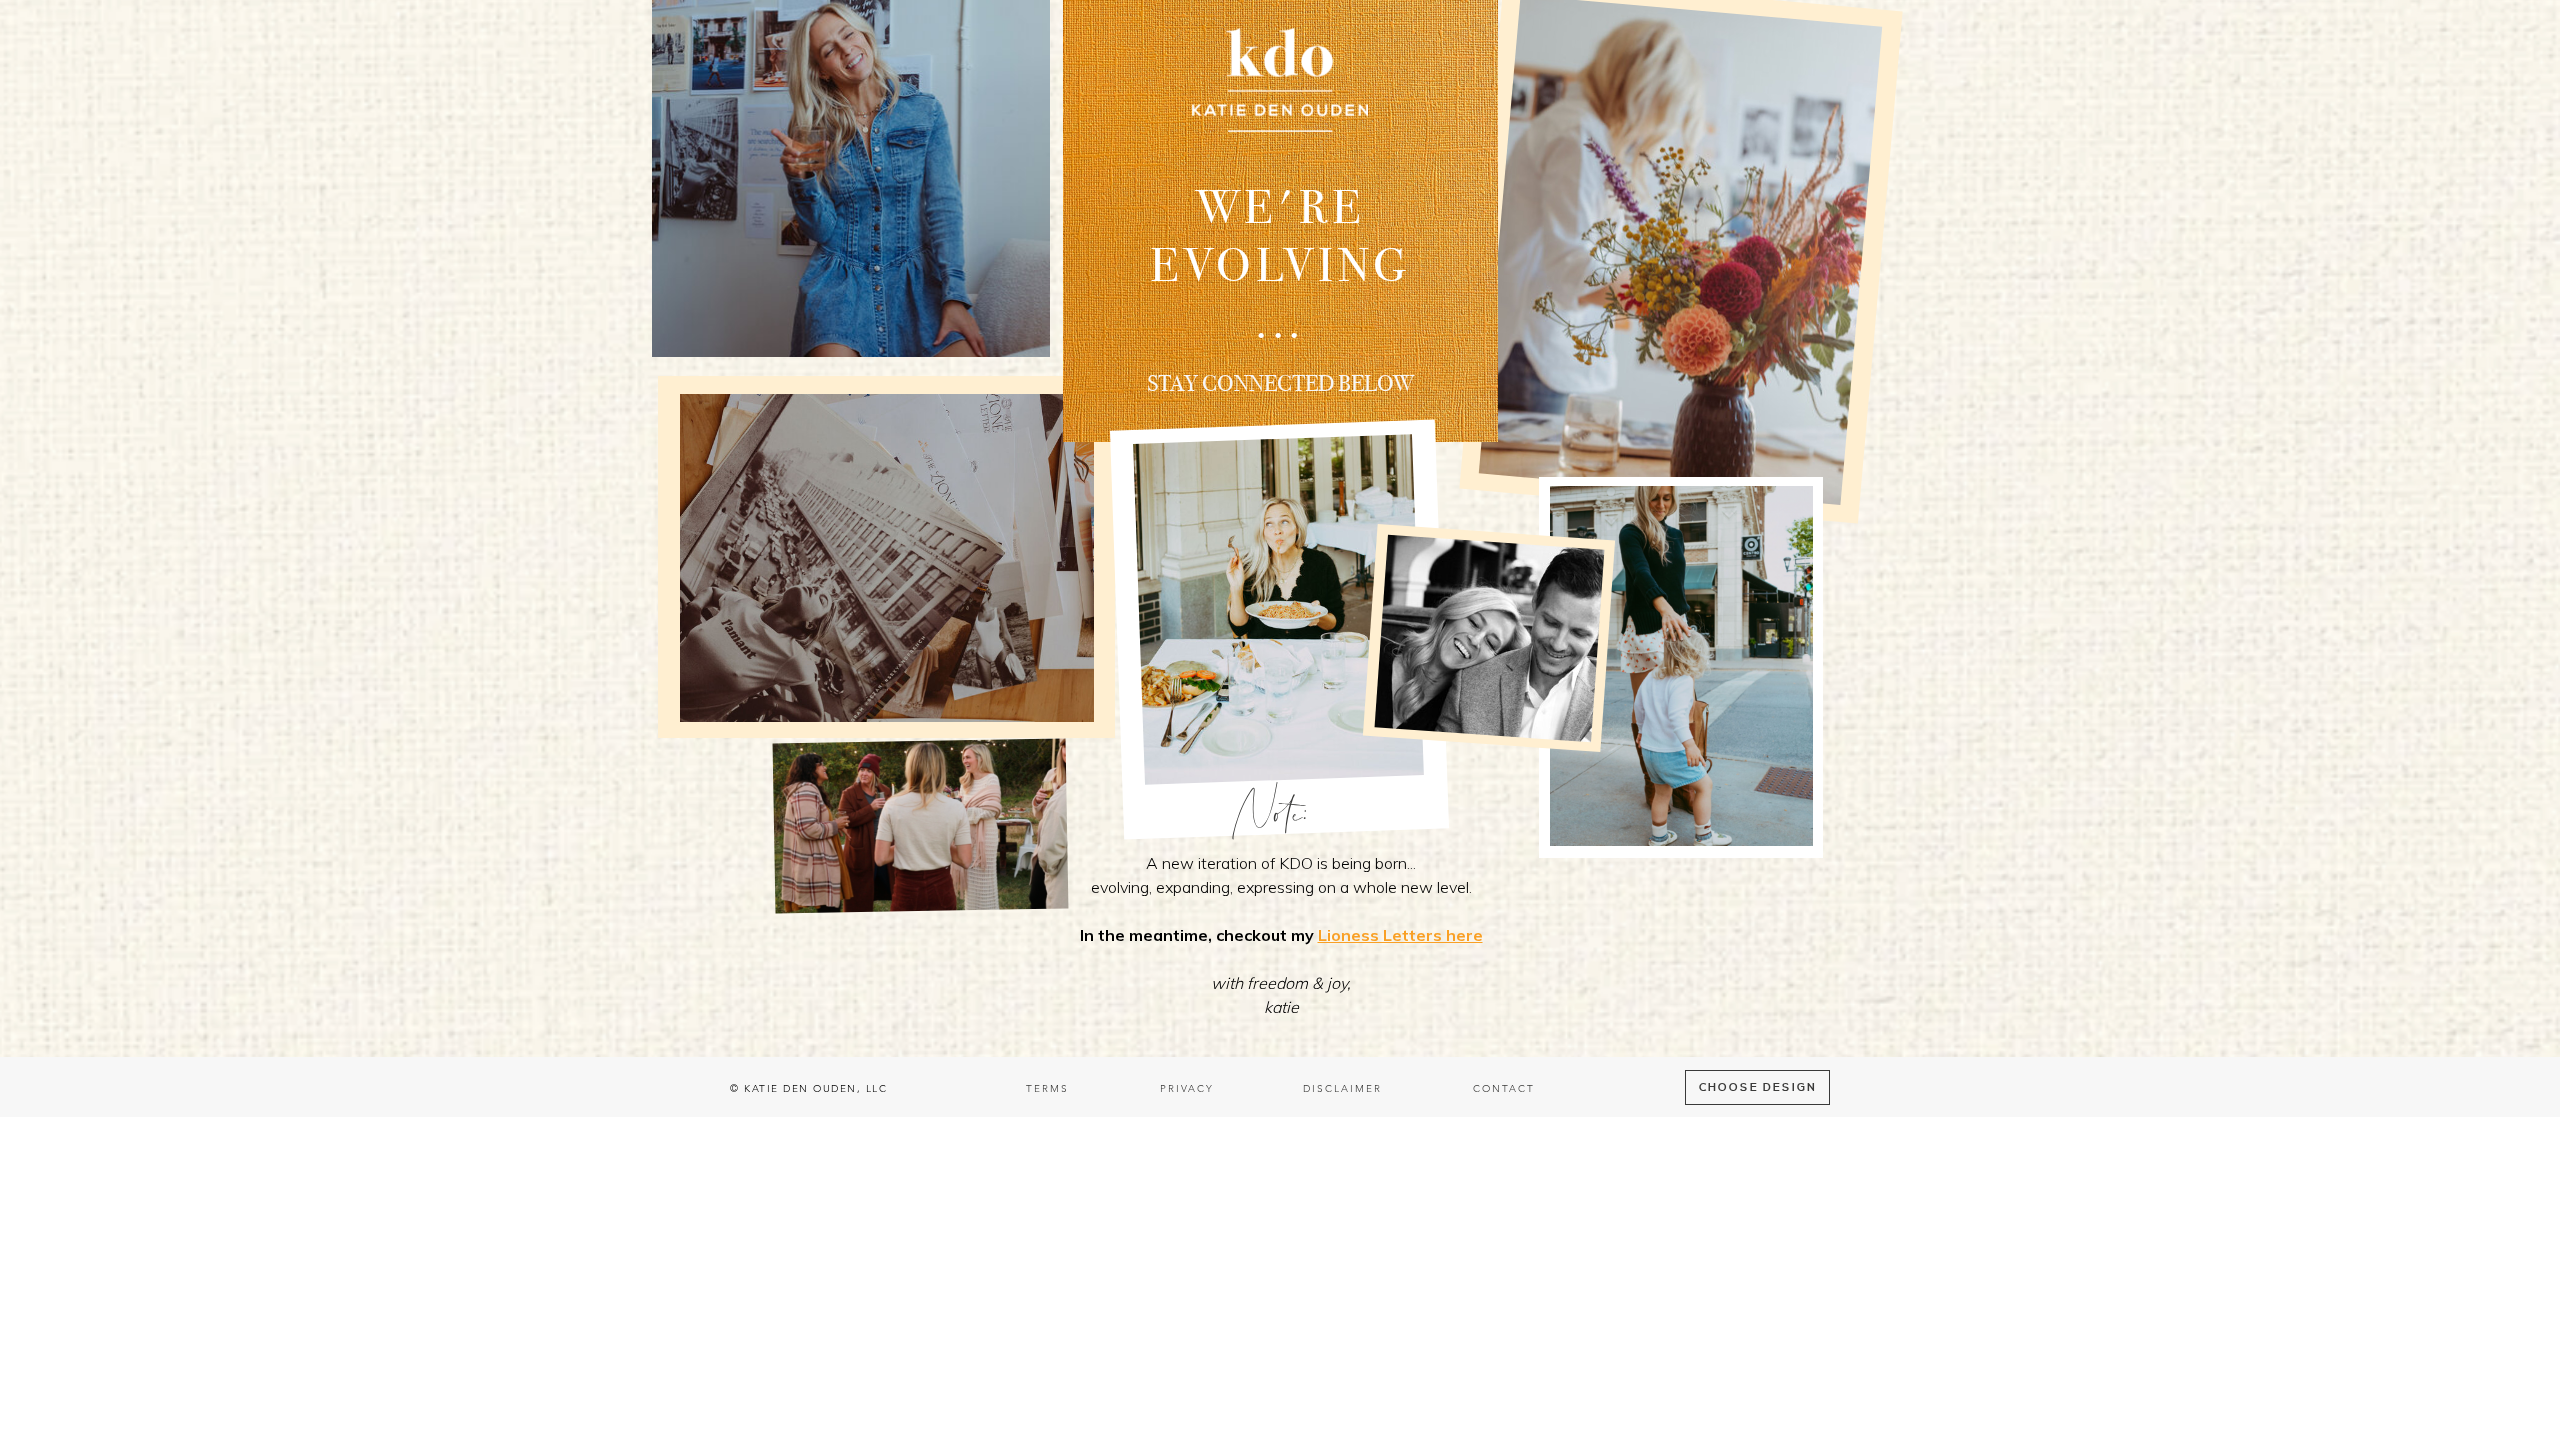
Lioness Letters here (1400, 935)
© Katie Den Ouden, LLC (808, 1089)
